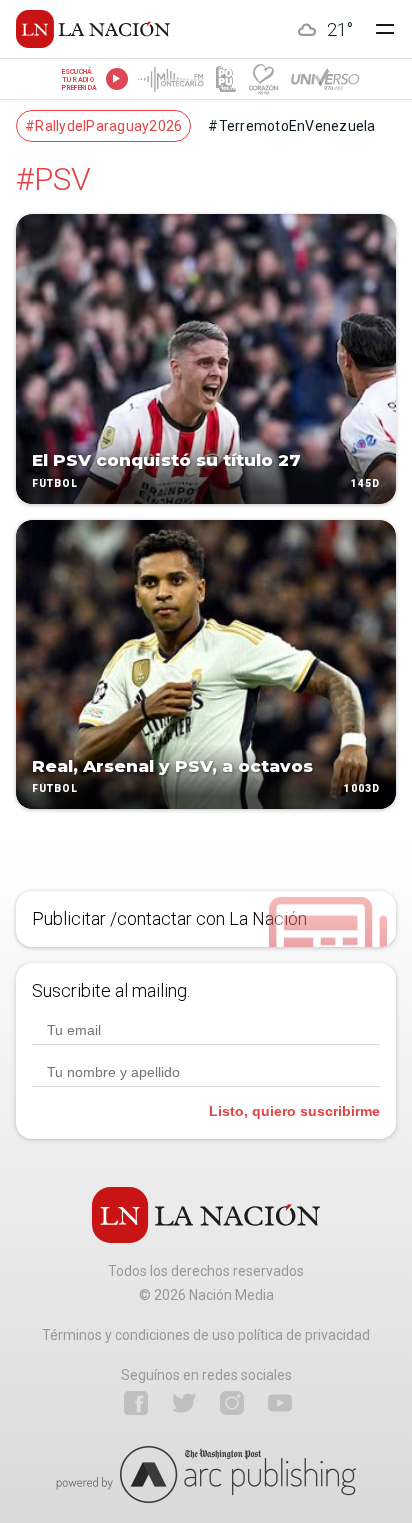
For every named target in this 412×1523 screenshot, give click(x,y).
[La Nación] (93, 29)
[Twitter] (184, 1403)
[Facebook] (136, 1403)
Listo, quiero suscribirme (294, 1111)
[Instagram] (232, 1403)
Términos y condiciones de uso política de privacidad (206, 1335)
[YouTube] (280, 1403)
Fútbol (55, 483)
